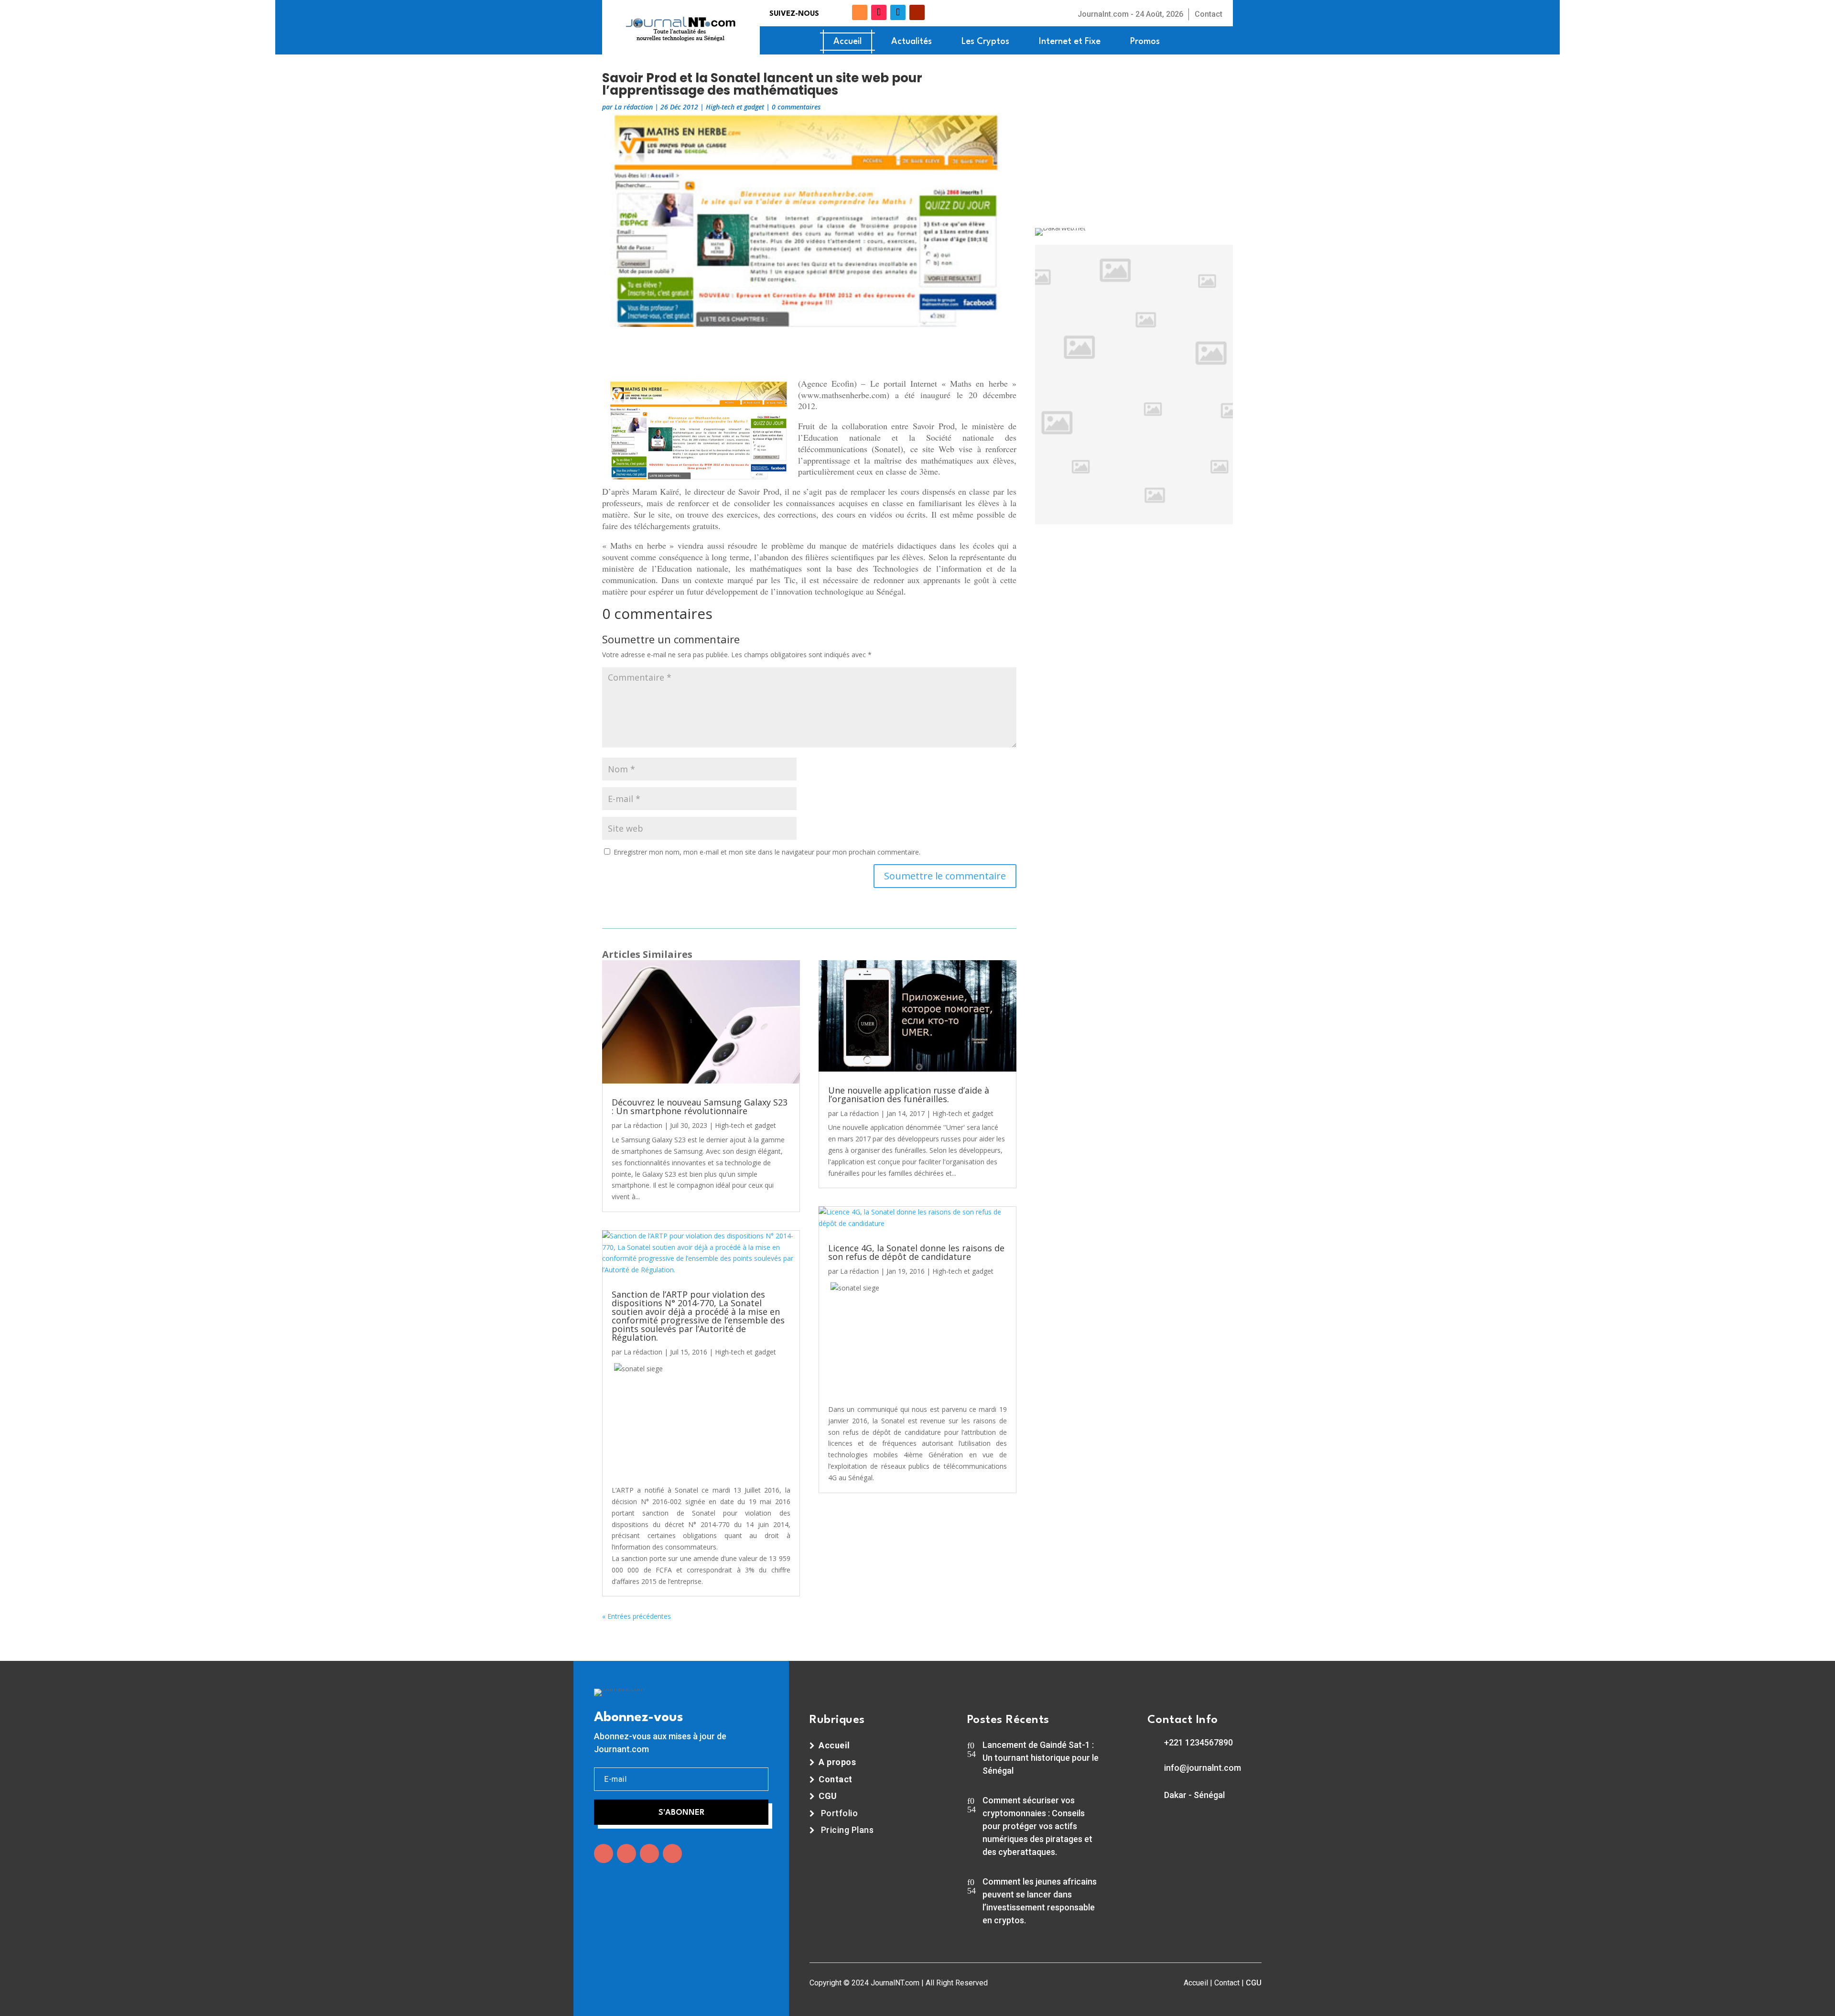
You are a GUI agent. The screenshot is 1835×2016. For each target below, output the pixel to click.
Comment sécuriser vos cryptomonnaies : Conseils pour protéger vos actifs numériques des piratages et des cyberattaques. (1037, 1826)
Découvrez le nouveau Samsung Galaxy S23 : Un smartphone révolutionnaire (700, 1106)
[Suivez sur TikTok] (879, 12)
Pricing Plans (847, 1830)
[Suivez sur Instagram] (649, 1853)
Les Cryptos (985, 42)
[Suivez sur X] (844, 12)
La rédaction (634, 107)
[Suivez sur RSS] (860, 12)
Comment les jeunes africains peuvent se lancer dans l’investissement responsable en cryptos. (1040, 1901)
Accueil (847, 42)
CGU (1254, 1983)
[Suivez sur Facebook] (829, 12)
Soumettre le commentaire (945, 876)
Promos (1145, 42)
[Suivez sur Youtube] (917, 12)
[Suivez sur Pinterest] (672, 1853)
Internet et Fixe (1070, 42)
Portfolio (840, 1813)
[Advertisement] (809, 351)
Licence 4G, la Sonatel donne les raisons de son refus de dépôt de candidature (916, 1252)
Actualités (912, 42)
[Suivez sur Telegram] (898, 12)
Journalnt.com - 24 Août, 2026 (1130, 14)
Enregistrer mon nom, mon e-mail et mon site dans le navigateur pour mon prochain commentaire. (767, 852)
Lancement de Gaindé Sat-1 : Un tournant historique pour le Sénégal (1041, 1758)
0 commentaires (796, 107)
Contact (1209, 14)
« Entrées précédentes (637, 1616)
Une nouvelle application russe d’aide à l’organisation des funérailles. (909, 1095)
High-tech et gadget (735, 107)
